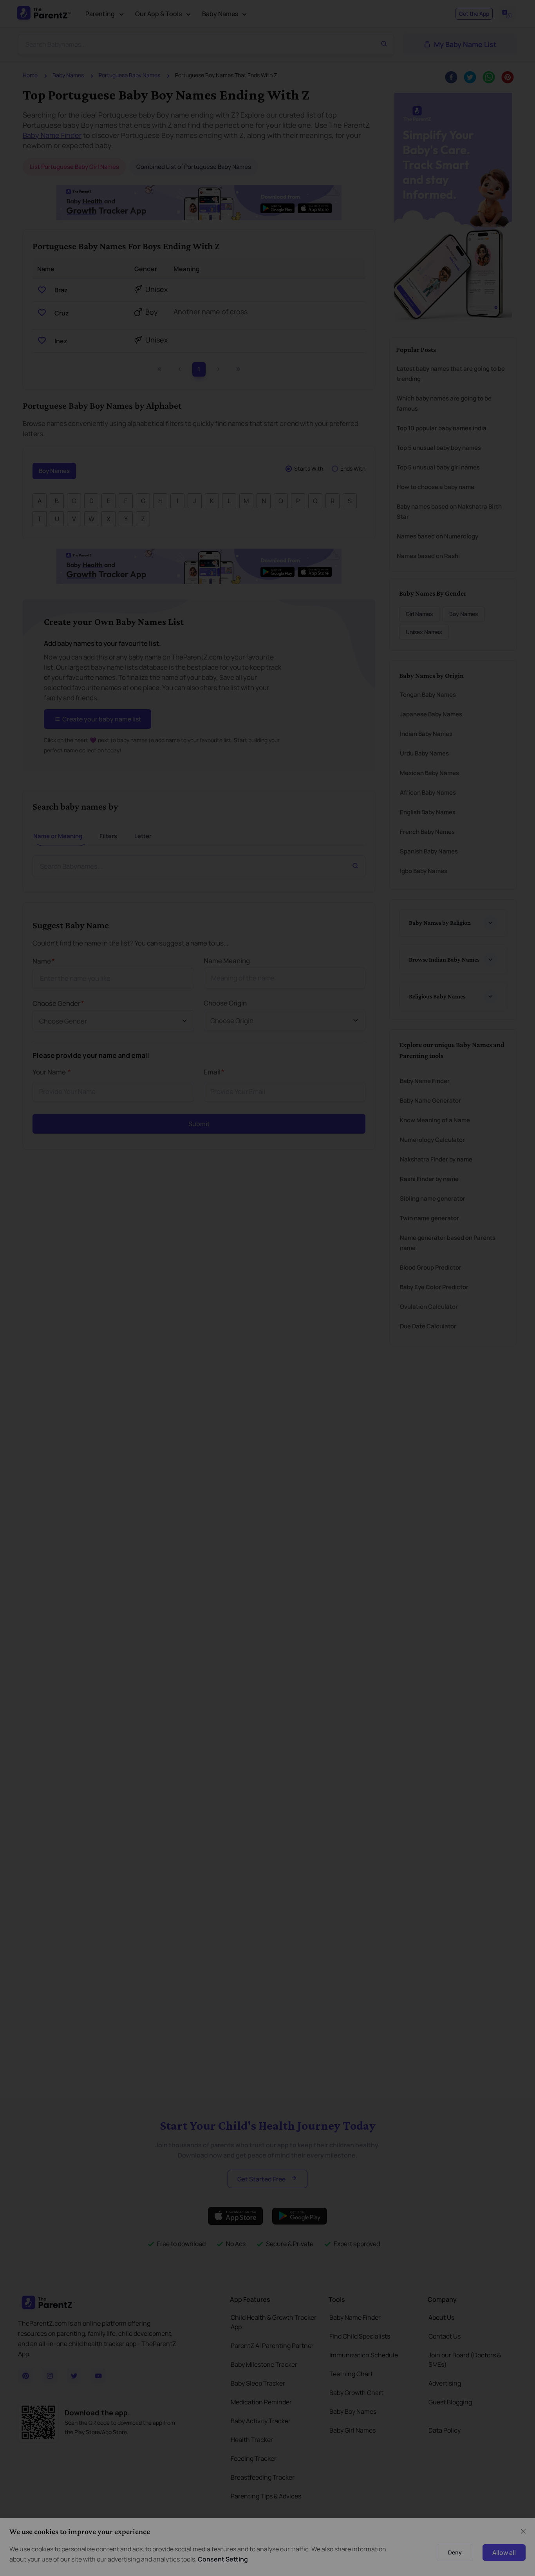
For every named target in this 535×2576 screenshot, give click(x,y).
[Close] (480, 1199)
